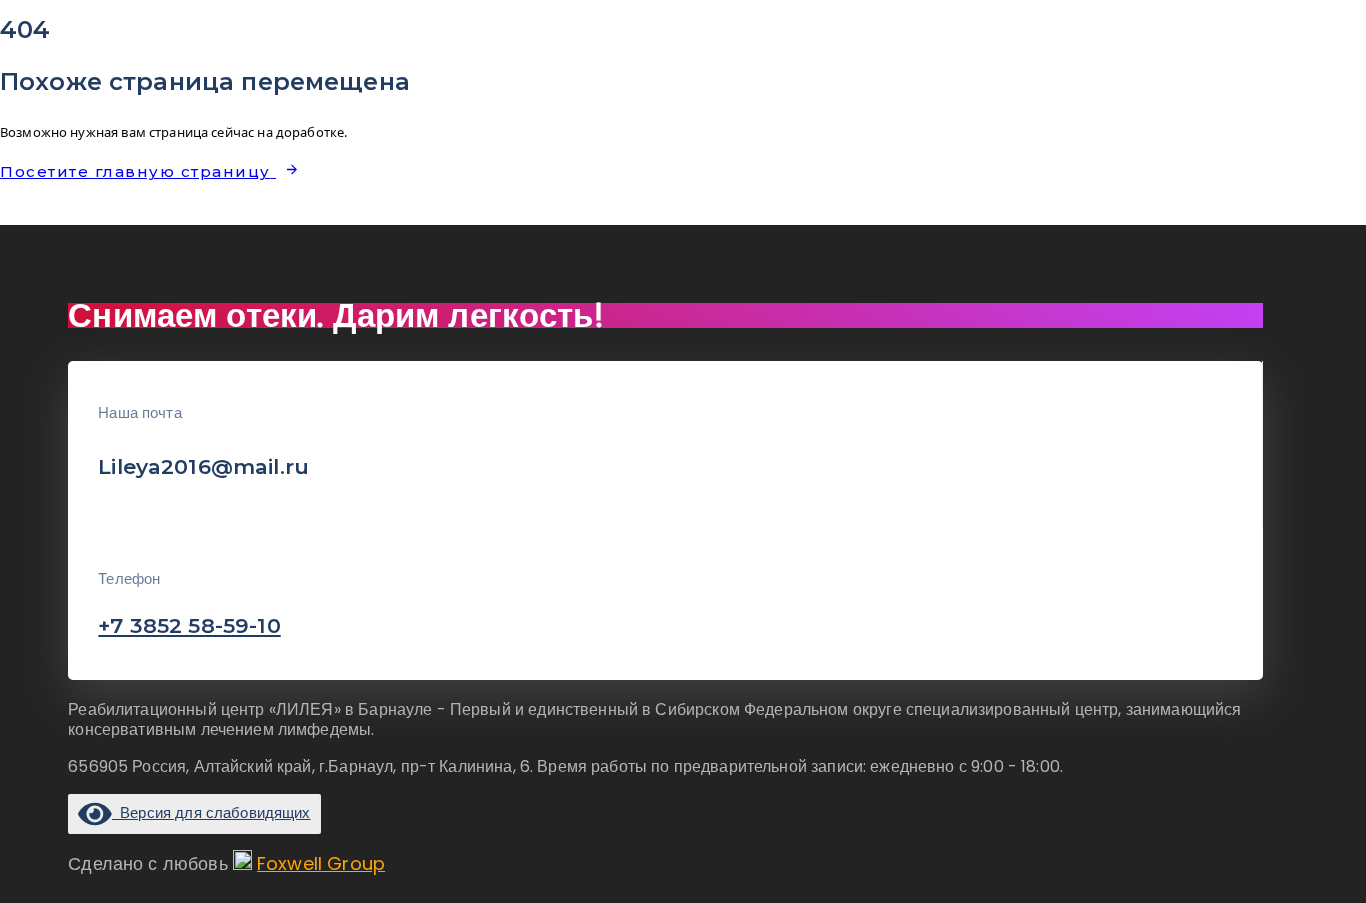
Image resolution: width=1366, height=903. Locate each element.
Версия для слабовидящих (211, 812)
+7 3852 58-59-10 (189, 625)
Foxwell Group (321, 863)
